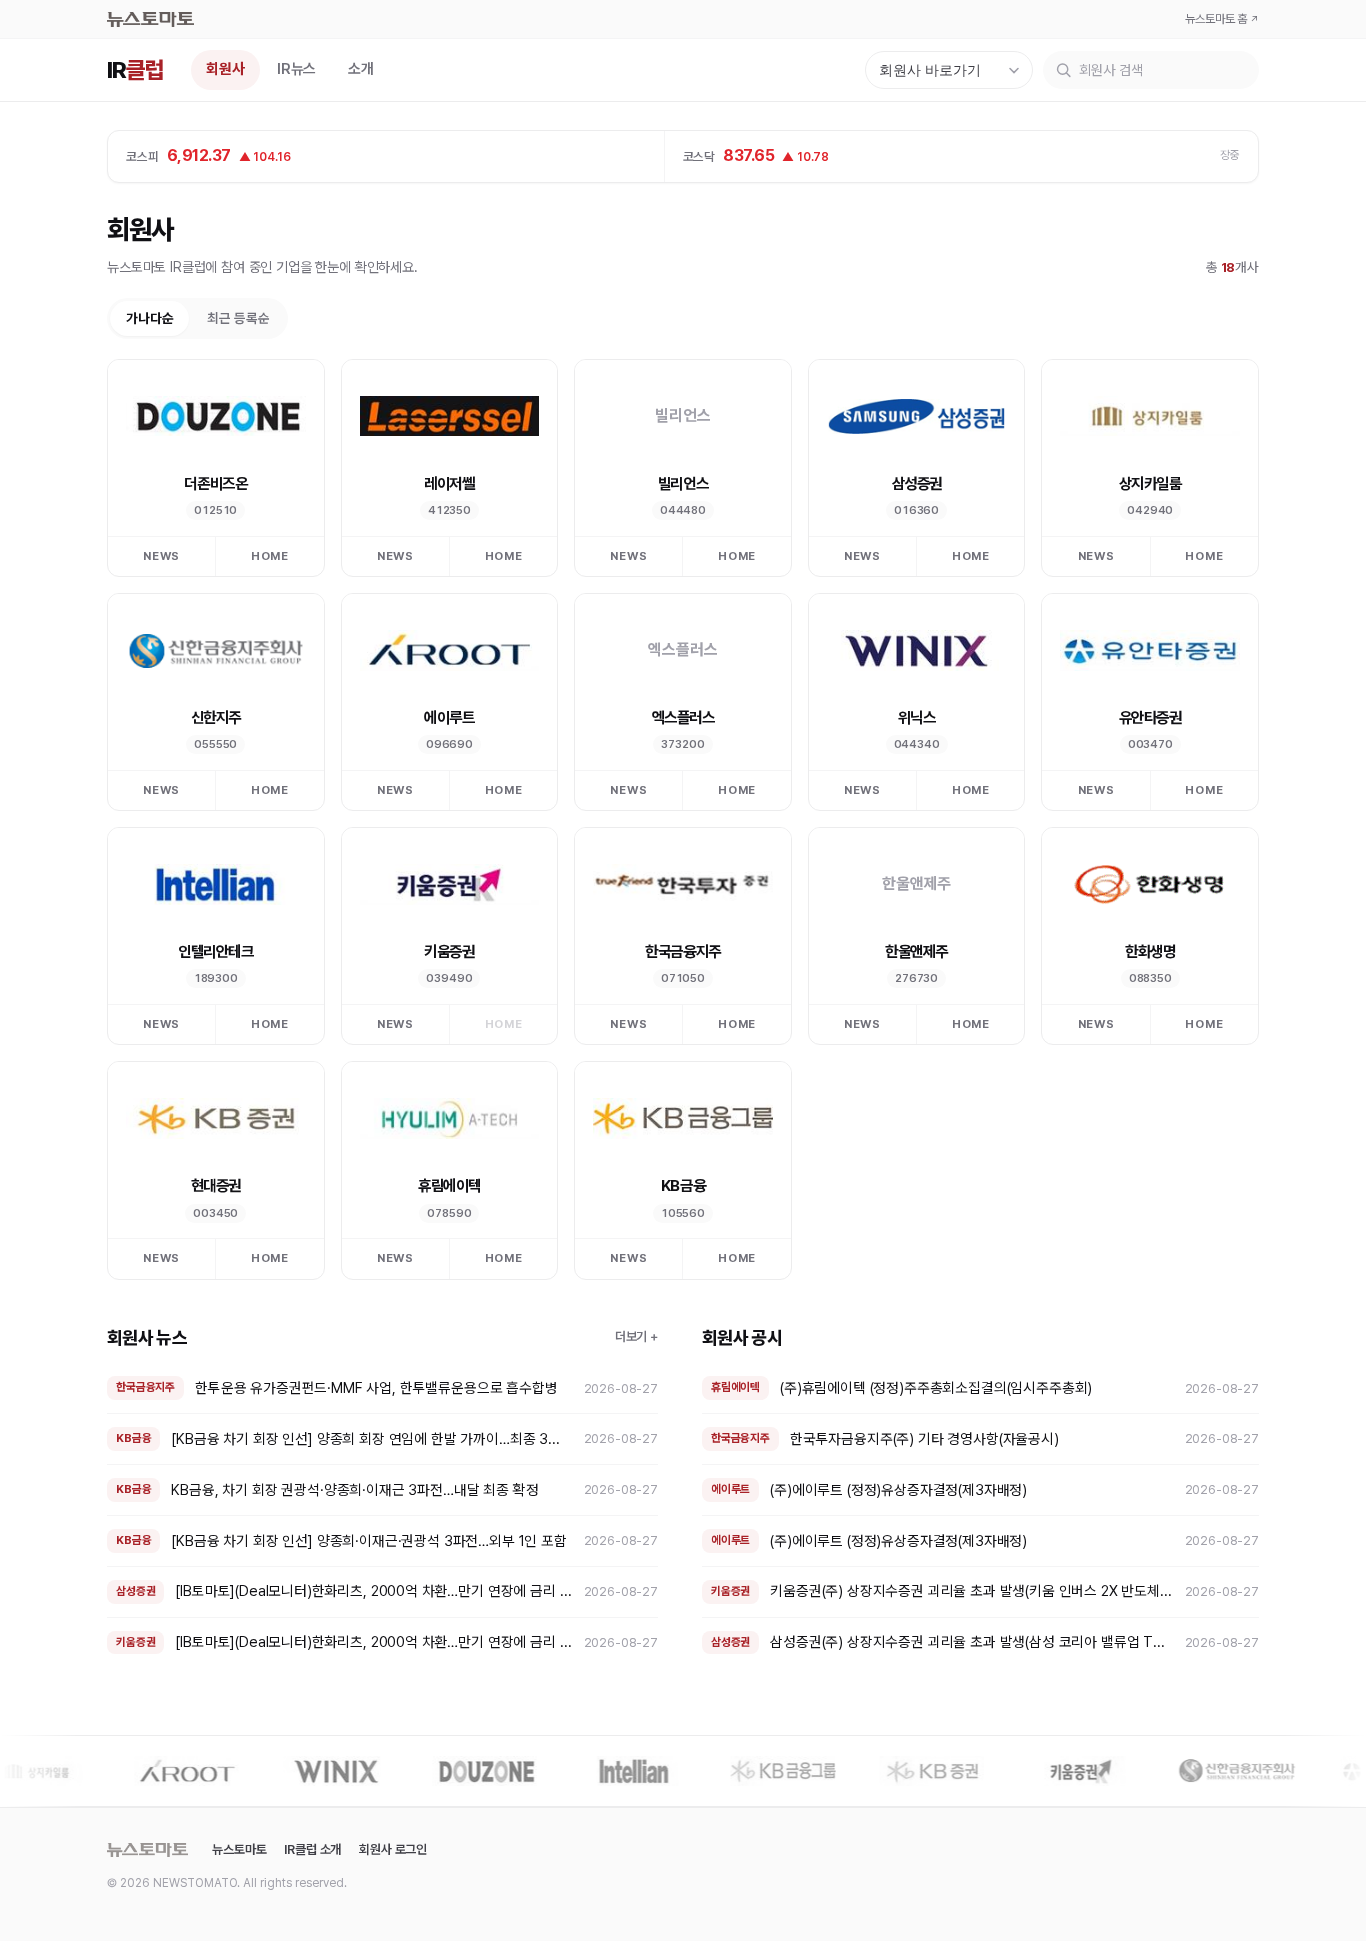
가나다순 (149, 318)
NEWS (161, 556)
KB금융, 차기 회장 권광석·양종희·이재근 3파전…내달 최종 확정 (354, 1489)
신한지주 (216, 717)
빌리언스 (683, 483)
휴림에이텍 (449, 1185)
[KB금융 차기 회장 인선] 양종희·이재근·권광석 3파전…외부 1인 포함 (368, 1540)
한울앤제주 (916, 951)
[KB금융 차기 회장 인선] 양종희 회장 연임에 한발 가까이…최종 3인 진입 (371, 1438)
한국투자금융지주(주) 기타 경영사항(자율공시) (924, 1438)
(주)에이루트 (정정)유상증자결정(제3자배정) (898, 1489)
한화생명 (1150, 951)
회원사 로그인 (393, 1849)
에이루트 (449, 717)
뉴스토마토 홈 (1222, 19)
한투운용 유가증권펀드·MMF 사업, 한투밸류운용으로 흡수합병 (376, 1387)
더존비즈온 (215, 483)
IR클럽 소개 (312, 1849)
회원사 (225, 69)
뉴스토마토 (239, 1849)
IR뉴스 (296, 69)
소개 (361, 69)
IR (135, 70)
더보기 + (636, 1336)
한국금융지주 (682, 951)
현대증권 (216, 1185)
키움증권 (449, 951)
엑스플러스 (683, 717)
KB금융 (683, 1185)
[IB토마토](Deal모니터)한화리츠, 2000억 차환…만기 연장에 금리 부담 (373, 1590)
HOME (270, 556)
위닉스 (917, 717)
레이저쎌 (449, 483)
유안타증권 (1150, 717)
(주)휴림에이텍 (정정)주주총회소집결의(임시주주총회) (936, 1387)
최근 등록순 (238, 318)
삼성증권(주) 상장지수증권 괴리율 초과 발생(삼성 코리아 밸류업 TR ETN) (971, 1641)
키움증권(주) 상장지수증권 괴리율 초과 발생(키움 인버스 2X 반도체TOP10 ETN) (971, 1590)
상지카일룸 (1150, 483)
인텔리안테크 (215, 951)
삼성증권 (917, 483)
